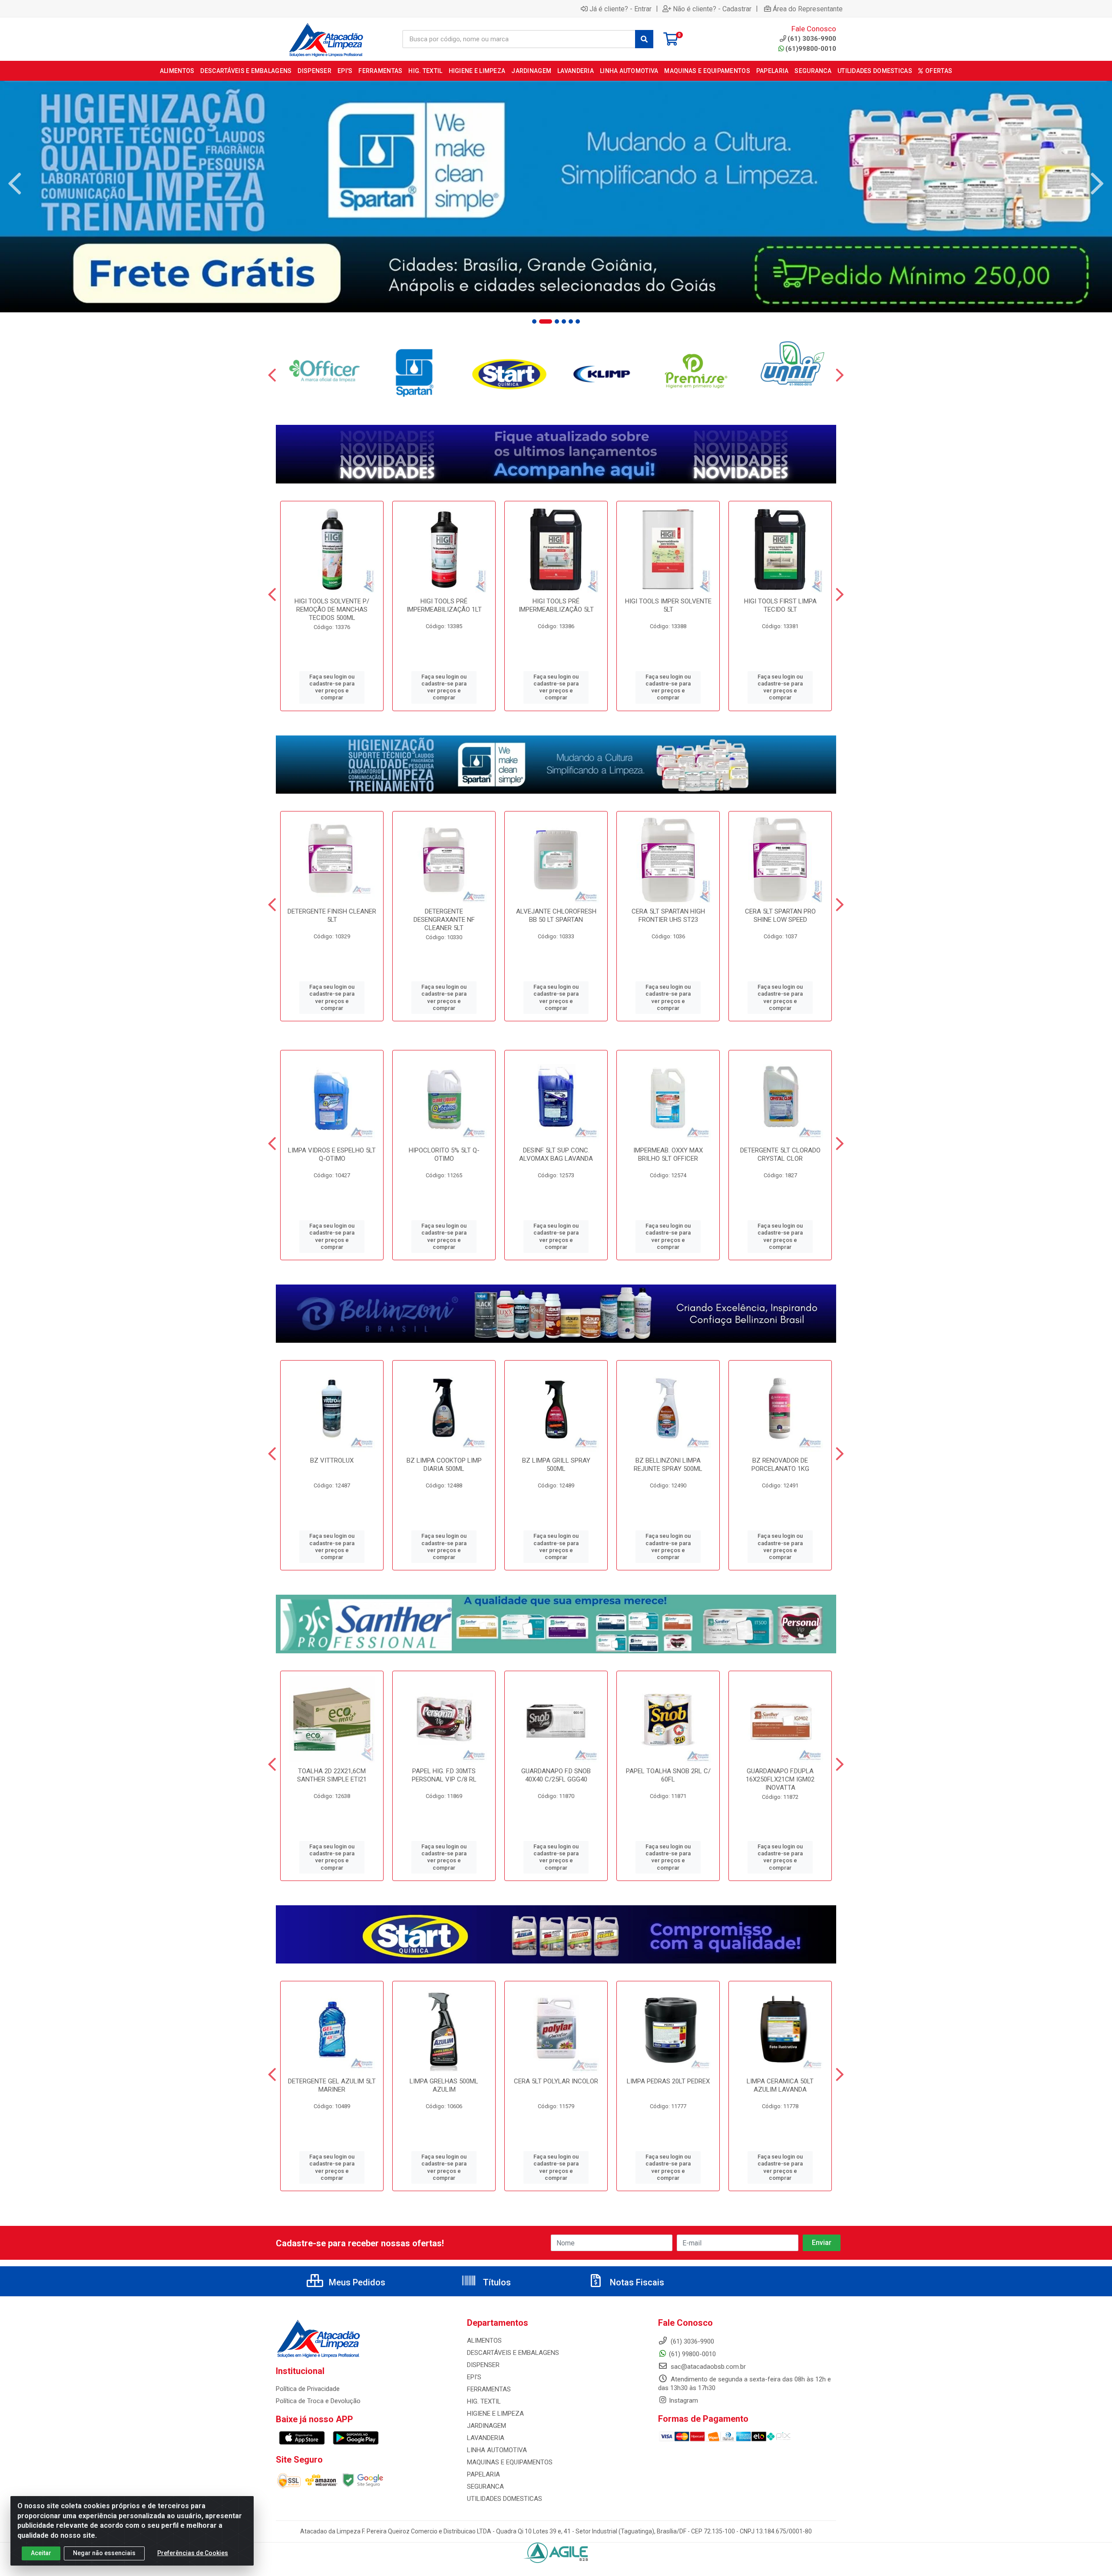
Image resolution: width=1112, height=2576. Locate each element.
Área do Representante (808, 9)
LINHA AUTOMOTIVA (497, 2450)
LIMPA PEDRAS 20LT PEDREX (668, 2081)
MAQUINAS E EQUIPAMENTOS (510, 2462)
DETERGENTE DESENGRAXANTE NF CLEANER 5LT (444, 920)
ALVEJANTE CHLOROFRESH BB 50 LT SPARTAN (556, 916)
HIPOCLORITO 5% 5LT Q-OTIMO (444, 1154)
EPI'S (474, 2377)
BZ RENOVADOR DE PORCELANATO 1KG (780, 1465)
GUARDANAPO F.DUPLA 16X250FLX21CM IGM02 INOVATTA (780, 1779)
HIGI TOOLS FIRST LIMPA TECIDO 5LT (780, 605)
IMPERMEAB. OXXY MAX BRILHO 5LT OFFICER (668, 1154)
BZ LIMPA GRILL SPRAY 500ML (556, 1465)
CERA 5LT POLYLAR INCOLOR (556, 2081)
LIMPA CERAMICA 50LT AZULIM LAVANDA (780, 2085)
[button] (534, 321)
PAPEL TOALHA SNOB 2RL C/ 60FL (668, 1775)
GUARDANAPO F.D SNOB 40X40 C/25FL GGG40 (556, 1775)
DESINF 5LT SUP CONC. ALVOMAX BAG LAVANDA (556, 1154)
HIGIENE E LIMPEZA (495, 2414)
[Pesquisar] (644, 39)
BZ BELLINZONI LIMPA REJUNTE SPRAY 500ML (668, 1465)
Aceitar (41, 2553)
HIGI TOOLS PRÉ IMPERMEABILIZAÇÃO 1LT (444, 605)
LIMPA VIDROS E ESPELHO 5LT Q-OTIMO (332, 1154)
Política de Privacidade (308, 2389)
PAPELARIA (483, 2474)
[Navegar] (15, 184)
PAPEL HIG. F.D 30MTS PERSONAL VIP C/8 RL (444, 1775)
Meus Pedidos (356, 2282)
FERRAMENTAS (489, 2389)
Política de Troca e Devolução (318, 2401)
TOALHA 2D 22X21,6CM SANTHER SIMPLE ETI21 (332, 1775)
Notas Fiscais (636, 2282)
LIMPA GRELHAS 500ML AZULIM (444, 2085)
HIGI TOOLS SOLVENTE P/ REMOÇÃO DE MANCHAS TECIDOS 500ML (332, 609)
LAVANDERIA (486, 2438)
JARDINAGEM (486, 2426)
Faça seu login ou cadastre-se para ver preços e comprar (332, 687)
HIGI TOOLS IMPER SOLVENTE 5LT (668, 605)
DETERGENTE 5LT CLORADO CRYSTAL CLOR (780, 1154)
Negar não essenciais (104, 2553)
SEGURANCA (485, 2487)
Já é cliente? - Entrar (621, 9)
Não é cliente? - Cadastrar (712, 9)
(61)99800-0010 (811, 49)
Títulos (496, 2282)
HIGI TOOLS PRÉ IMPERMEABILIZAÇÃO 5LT (556, 605)
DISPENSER (483, 2365)
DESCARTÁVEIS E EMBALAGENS (513, 2353)
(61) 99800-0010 (692, 2354)
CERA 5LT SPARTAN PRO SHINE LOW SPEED (780, 916)
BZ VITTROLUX (332, 1460)
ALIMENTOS (484, 2341)
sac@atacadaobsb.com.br (707, 2367)
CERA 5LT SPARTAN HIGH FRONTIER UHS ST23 (668, 916)
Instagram (683, 2401)
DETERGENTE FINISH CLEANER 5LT (332, 916)
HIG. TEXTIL (484, 2401)
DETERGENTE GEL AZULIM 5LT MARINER (332, 2085)
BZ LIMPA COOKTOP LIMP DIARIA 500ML (444, 1465)
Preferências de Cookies (193, 2553)
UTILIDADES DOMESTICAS (505, 2499)
